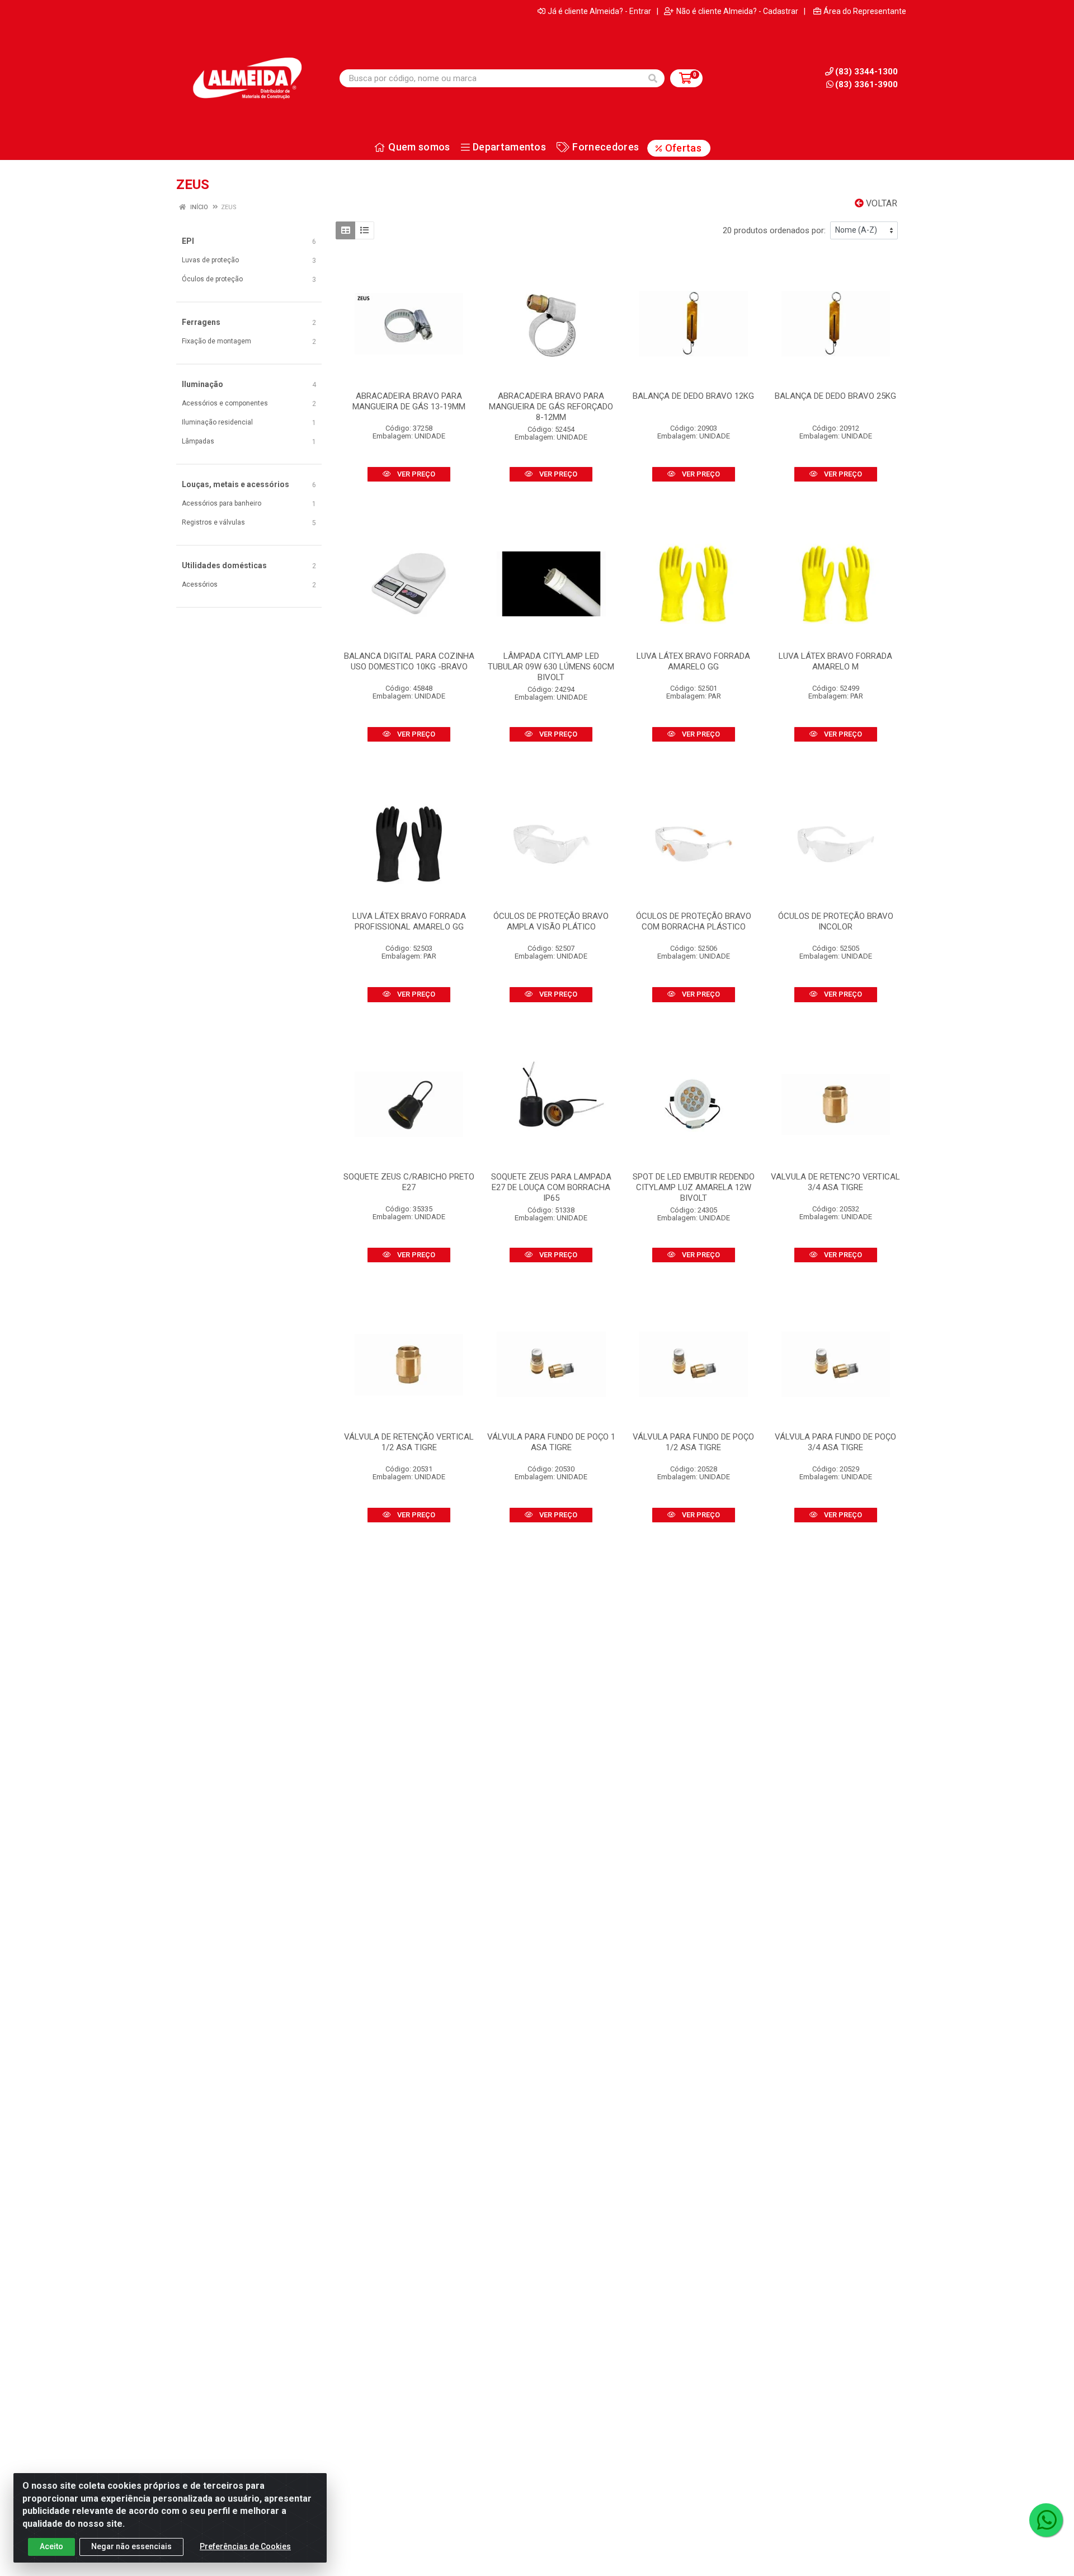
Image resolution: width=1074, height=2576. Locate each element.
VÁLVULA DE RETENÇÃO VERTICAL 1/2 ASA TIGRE (409, 1442)
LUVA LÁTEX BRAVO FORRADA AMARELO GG (693, 661)
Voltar (880, 203)
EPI (188, 241)
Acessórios (200, 584)
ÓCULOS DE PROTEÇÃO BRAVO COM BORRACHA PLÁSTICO (694, 921)
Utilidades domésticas (224, 565)
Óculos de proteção (212, 279)
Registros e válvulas (213, 522)
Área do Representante (865, 11)
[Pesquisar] (653, 78)
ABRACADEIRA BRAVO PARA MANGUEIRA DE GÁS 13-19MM (409, 401)
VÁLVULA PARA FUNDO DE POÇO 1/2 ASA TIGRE (693, 1442)
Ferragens (201, 322)
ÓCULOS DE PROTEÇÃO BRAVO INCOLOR (836, 921)
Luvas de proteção (210, 260)
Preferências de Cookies (245, 2546)
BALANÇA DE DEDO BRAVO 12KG (693, 396)
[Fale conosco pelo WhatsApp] (1046, 2520)
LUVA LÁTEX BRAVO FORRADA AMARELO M (835, 661)
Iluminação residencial (217, 422)
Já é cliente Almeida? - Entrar (599, 11)
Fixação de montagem (216, 341)
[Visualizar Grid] (345, 230)
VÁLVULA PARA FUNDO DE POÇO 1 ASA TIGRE (551, 1442)
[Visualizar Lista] (364, 230)
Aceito (51, 2546)
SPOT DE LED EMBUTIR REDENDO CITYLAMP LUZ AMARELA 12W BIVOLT (694, 1187)
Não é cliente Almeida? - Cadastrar (737, 11)
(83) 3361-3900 (866, 84)
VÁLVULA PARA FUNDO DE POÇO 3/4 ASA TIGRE (835, 1442)
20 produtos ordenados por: (774, 230)
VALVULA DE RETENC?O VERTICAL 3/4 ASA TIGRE (835, 1182)
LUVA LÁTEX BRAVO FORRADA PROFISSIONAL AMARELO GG (409, 921)
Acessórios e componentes (225, 403)
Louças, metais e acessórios (235, 484)
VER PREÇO (415, 474)
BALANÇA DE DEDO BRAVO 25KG (835, 396)
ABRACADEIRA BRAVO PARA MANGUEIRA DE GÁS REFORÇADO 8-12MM (551, 407)
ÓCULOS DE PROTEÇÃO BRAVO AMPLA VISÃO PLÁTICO (551, 921)
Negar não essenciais (131, 2546)
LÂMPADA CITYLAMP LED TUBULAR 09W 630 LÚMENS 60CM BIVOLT (551, 667)
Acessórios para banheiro (222, 503)
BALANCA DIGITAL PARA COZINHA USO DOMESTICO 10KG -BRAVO (409, 661)
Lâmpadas (198, 441)
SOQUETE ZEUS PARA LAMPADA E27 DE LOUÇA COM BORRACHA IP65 (551, 1187)
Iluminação (202, 384)
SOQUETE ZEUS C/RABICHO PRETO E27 (409, 1182)
